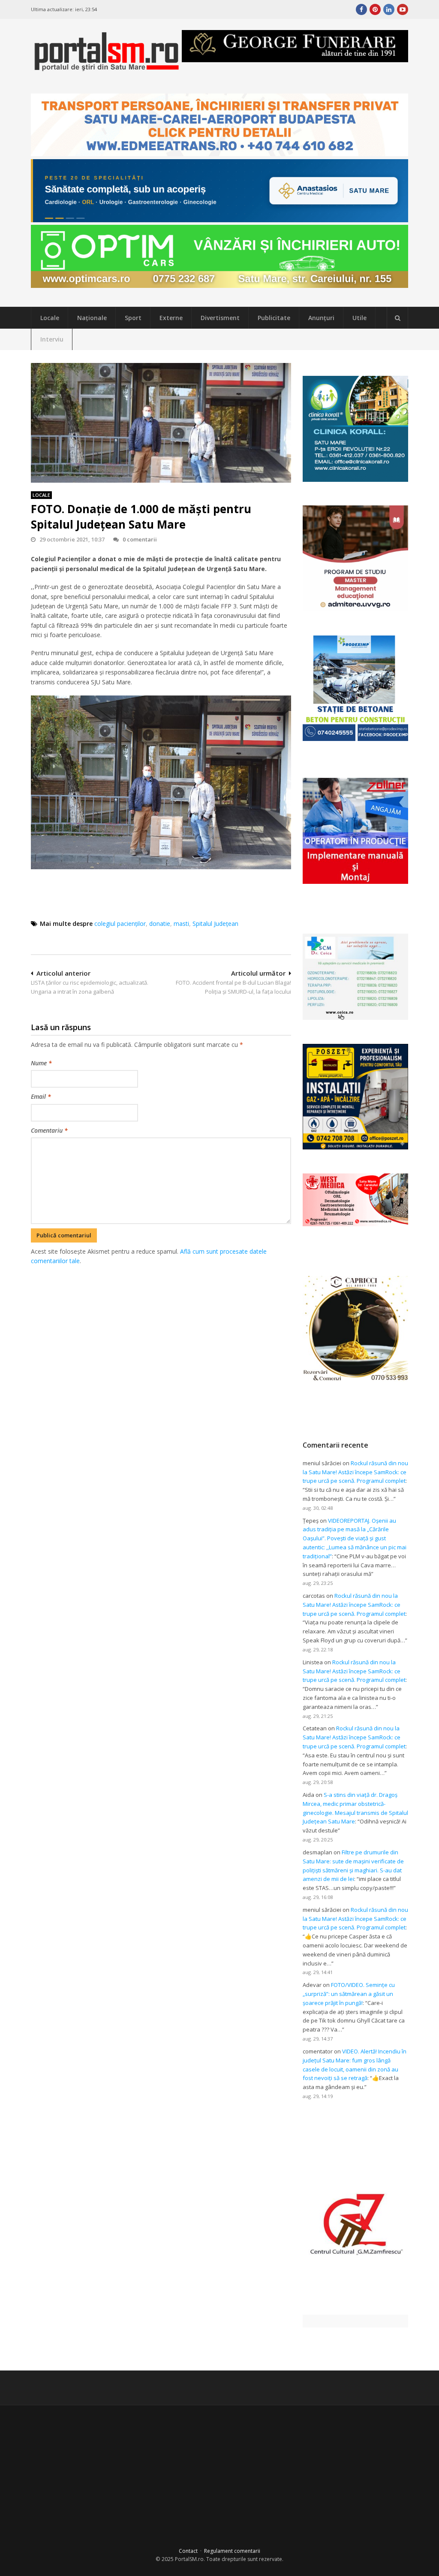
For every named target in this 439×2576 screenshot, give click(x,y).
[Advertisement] (187, 1311)
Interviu (52, 339)
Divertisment (220, 318)
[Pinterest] (375, 9)
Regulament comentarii (232, 2551)
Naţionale (92, 318)
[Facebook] (361, 9)
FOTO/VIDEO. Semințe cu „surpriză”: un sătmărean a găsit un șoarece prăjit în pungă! (349, 1994)
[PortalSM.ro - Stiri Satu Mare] (106, 68)
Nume (41, 1063)
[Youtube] (403, 9)
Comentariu (49, 1130)
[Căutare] (397, 318)
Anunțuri (321, 318)
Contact (188, 2551)
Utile (359, 318)
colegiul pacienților (120, 924)
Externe (171, 318)
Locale (50, 318)
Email (41, 1096)
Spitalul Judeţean (215, 924)
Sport (133, 318)
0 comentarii (140, 539)
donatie (160, 924)
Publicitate (274, 318)
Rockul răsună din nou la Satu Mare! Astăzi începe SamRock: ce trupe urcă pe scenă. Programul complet (355, 1472)
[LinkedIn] (389, 9)
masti (181, 924)
